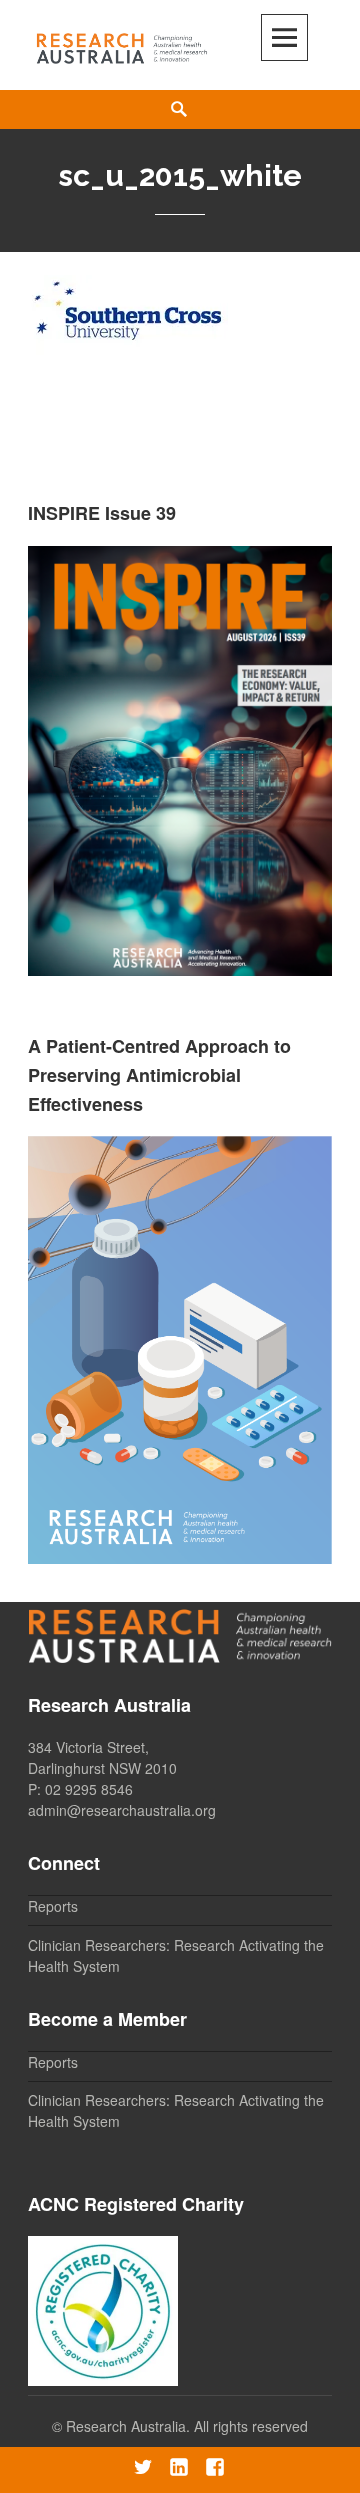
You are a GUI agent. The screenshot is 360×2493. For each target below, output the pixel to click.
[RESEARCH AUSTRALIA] (122, 44)
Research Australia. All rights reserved (187, 2426)
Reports (53, 1906)
